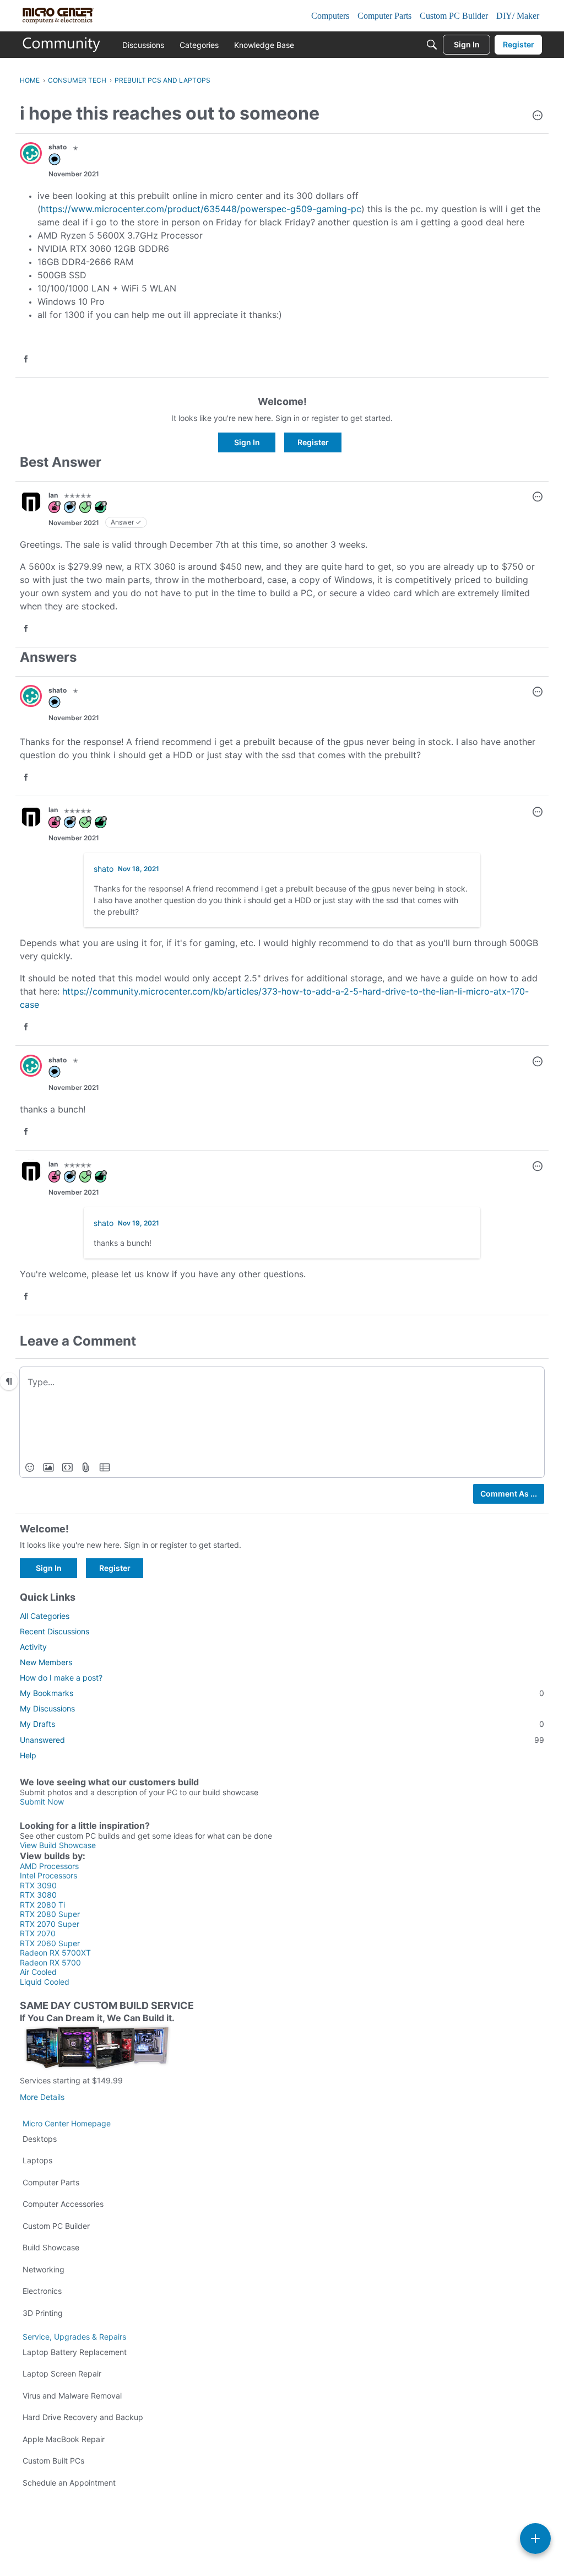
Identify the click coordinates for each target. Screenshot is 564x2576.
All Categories (45, 1616)
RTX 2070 (38, 1933)
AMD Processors (49, 1866)
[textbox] (282, 1381)
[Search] (432, 45)
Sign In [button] (247, 442)
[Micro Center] (62, 45)
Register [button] (313, 442)
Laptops (37, 2160)
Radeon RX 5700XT (55, 1953)
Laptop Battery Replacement (75, 2352)
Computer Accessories (63, 2204)
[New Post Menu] (535, 2539)
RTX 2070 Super (50, 1924)
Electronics (42, 2291)
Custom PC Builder (56, 2226)
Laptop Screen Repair (62, 2374)
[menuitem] (30, 1467)
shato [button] (58, 147)
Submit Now (42, 1802)
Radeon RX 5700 (50, 1962)
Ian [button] (53, 495)
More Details (42, 2097)
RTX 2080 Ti (42, 1905)
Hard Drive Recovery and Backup (83, 2417)
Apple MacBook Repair (64, 2439)
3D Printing (43, 2313)
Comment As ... (509, 1494)
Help (28, 1755)
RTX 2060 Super (50, 1943)
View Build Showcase (58, 1845)
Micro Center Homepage (67, 2123)
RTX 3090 (38, 1885)
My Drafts (282, 1724)
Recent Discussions (55, 1631)
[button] (538, 116)
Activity (33, 1647)
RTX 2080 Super (50, 1914)
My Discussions (47, 1708)
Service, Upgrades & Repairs (74, 2337)
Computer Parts (51, 2182)
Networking (44, 2269)
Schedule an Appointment (69, 2483)
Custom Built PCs (53, 2461)
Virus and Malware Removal (72, 2396)
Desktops (40, 2139)
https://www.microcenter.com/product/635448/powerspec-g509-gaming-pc (201, 209)
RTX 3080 (38, 1895)
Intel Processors (48, 1875)
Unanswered (282, 1740)
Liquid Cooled (45, 1982)
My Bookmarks (282, 1693)
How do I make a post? (61, 1678)
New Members (46, 1662)
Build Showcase (51, 2247)
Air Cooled (38, 1972)
